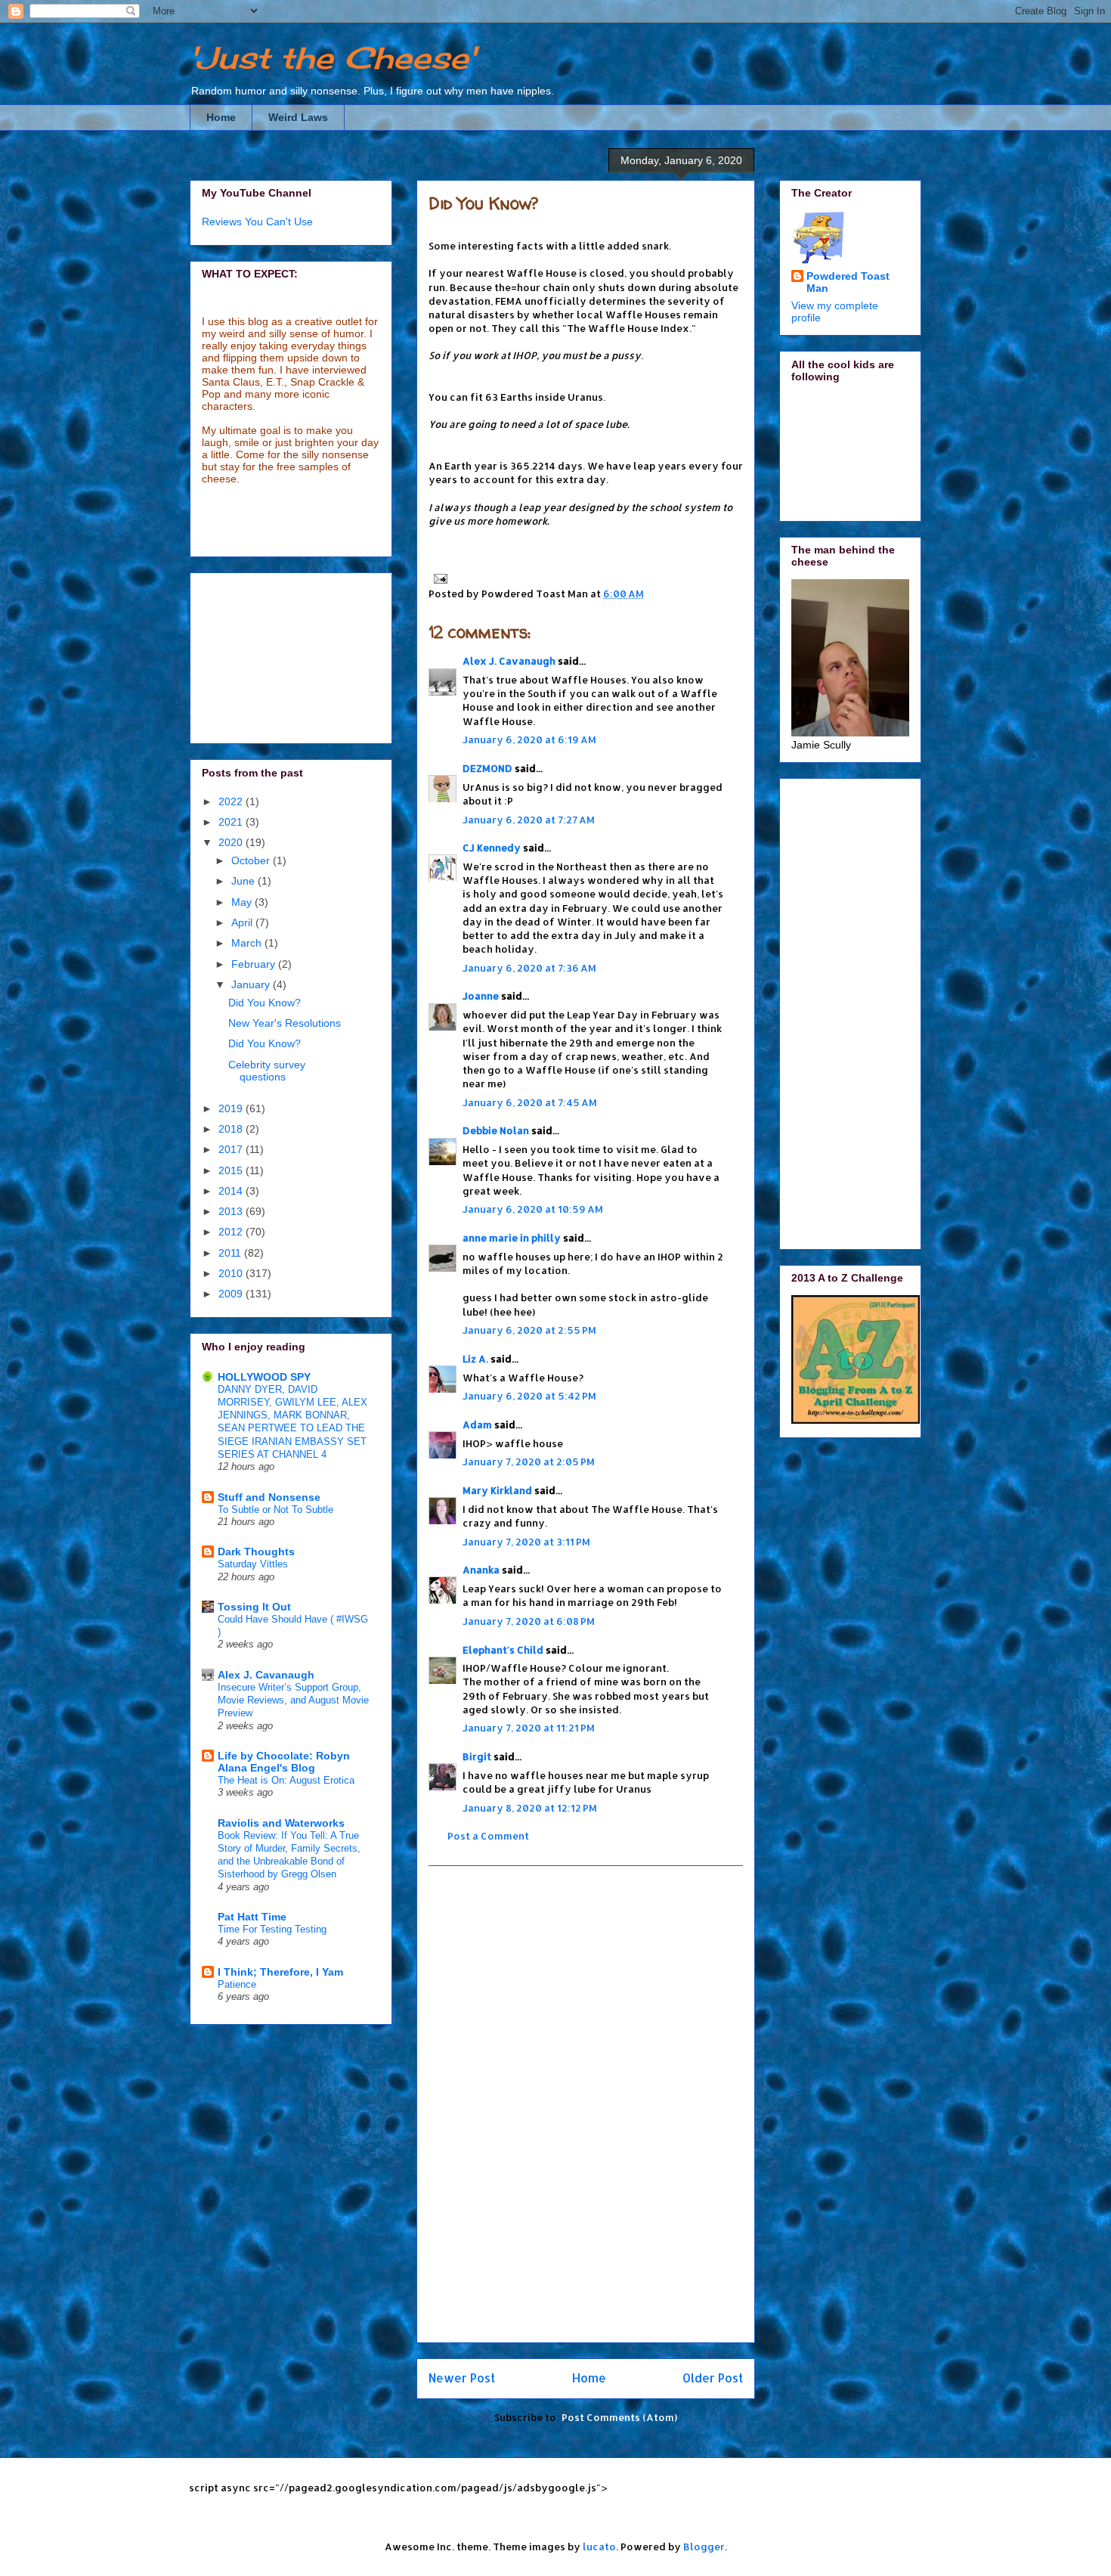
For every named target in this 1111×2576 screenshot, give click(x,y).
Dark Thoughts (256, 1551)
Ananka (481, 1570)
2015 (232, 1170)
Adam (477, 1424)
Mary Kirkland (497, 1490)
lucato (599, 2547)
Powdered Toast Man (848, 282)
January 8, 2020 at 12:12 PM (530, 1808)
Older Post (713, 2378)
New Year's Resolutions (285, 1023)
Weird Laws (298, 117)
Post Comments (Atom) (619, 2417)
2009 (232, 1294)
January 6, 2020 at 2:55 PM (529, 1330)
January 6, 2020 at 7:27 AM (529, 820)
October (252, 860)
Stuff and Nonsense (269, 1497)
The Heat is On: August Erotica (286, 1780)
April (243, 922)
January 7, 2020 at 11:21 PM (529, 1728)
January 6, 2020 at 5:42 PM (529, 1396)
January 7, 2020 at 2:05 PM (529, 1462)
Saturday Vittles (253, 1564)
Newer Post (462, 2378)
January (252, 984)
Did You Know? (484, 203)
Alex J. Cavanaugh (509, 661)
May (243, 902)
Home (221, 117)
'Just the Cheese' (333, 58)
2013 (232, 1211)
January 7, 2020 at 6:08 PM (529, 1621)
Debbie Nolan (496, 1130)
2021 (232, 822)
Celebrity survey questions (267, 1071)
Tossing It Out (254, 1607)
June (244, 881)
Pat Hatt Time (252, 1917)
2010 (232, 1273)
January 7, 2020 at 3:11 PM (526, 1542)
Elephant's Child (503, 1650)
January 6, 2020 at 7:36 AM (529, 968)
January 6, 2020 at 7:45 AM (530, 1102)
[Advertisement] (586, 2104)
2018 (232, 1129)
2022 (232, 801)
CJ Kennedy (492, 848)
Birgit (477, 1756)
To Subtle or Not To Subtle (275, 1510)
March (248, 943)
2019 (232, 1108)
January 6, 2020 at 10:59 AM (533, 1209)
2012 (232, 1232)
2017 (232, 1149)
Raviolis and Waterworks (281, 1823)
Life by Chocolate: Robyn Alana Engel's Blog (284, 1762)
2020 (232, 842)
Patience (237, 1984)
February (255, 964)
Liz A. (475, 1359)
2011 (231, 1253)
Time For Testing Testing (272, 1929)
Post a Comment (488, 1836)
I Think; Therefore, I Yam (280, 1972)
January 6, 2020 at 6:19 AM (529, 739)
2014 (232, 1191)
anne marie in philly (512, 1238)
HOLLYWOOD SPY (264, 1377)
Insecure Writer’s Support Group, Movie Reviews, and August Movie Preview (293, 1700)
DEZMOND (487, 768)
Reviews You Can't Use (257, 222)
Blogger (704, 2547)
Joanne (481, 996)
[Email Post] (438, 578)
